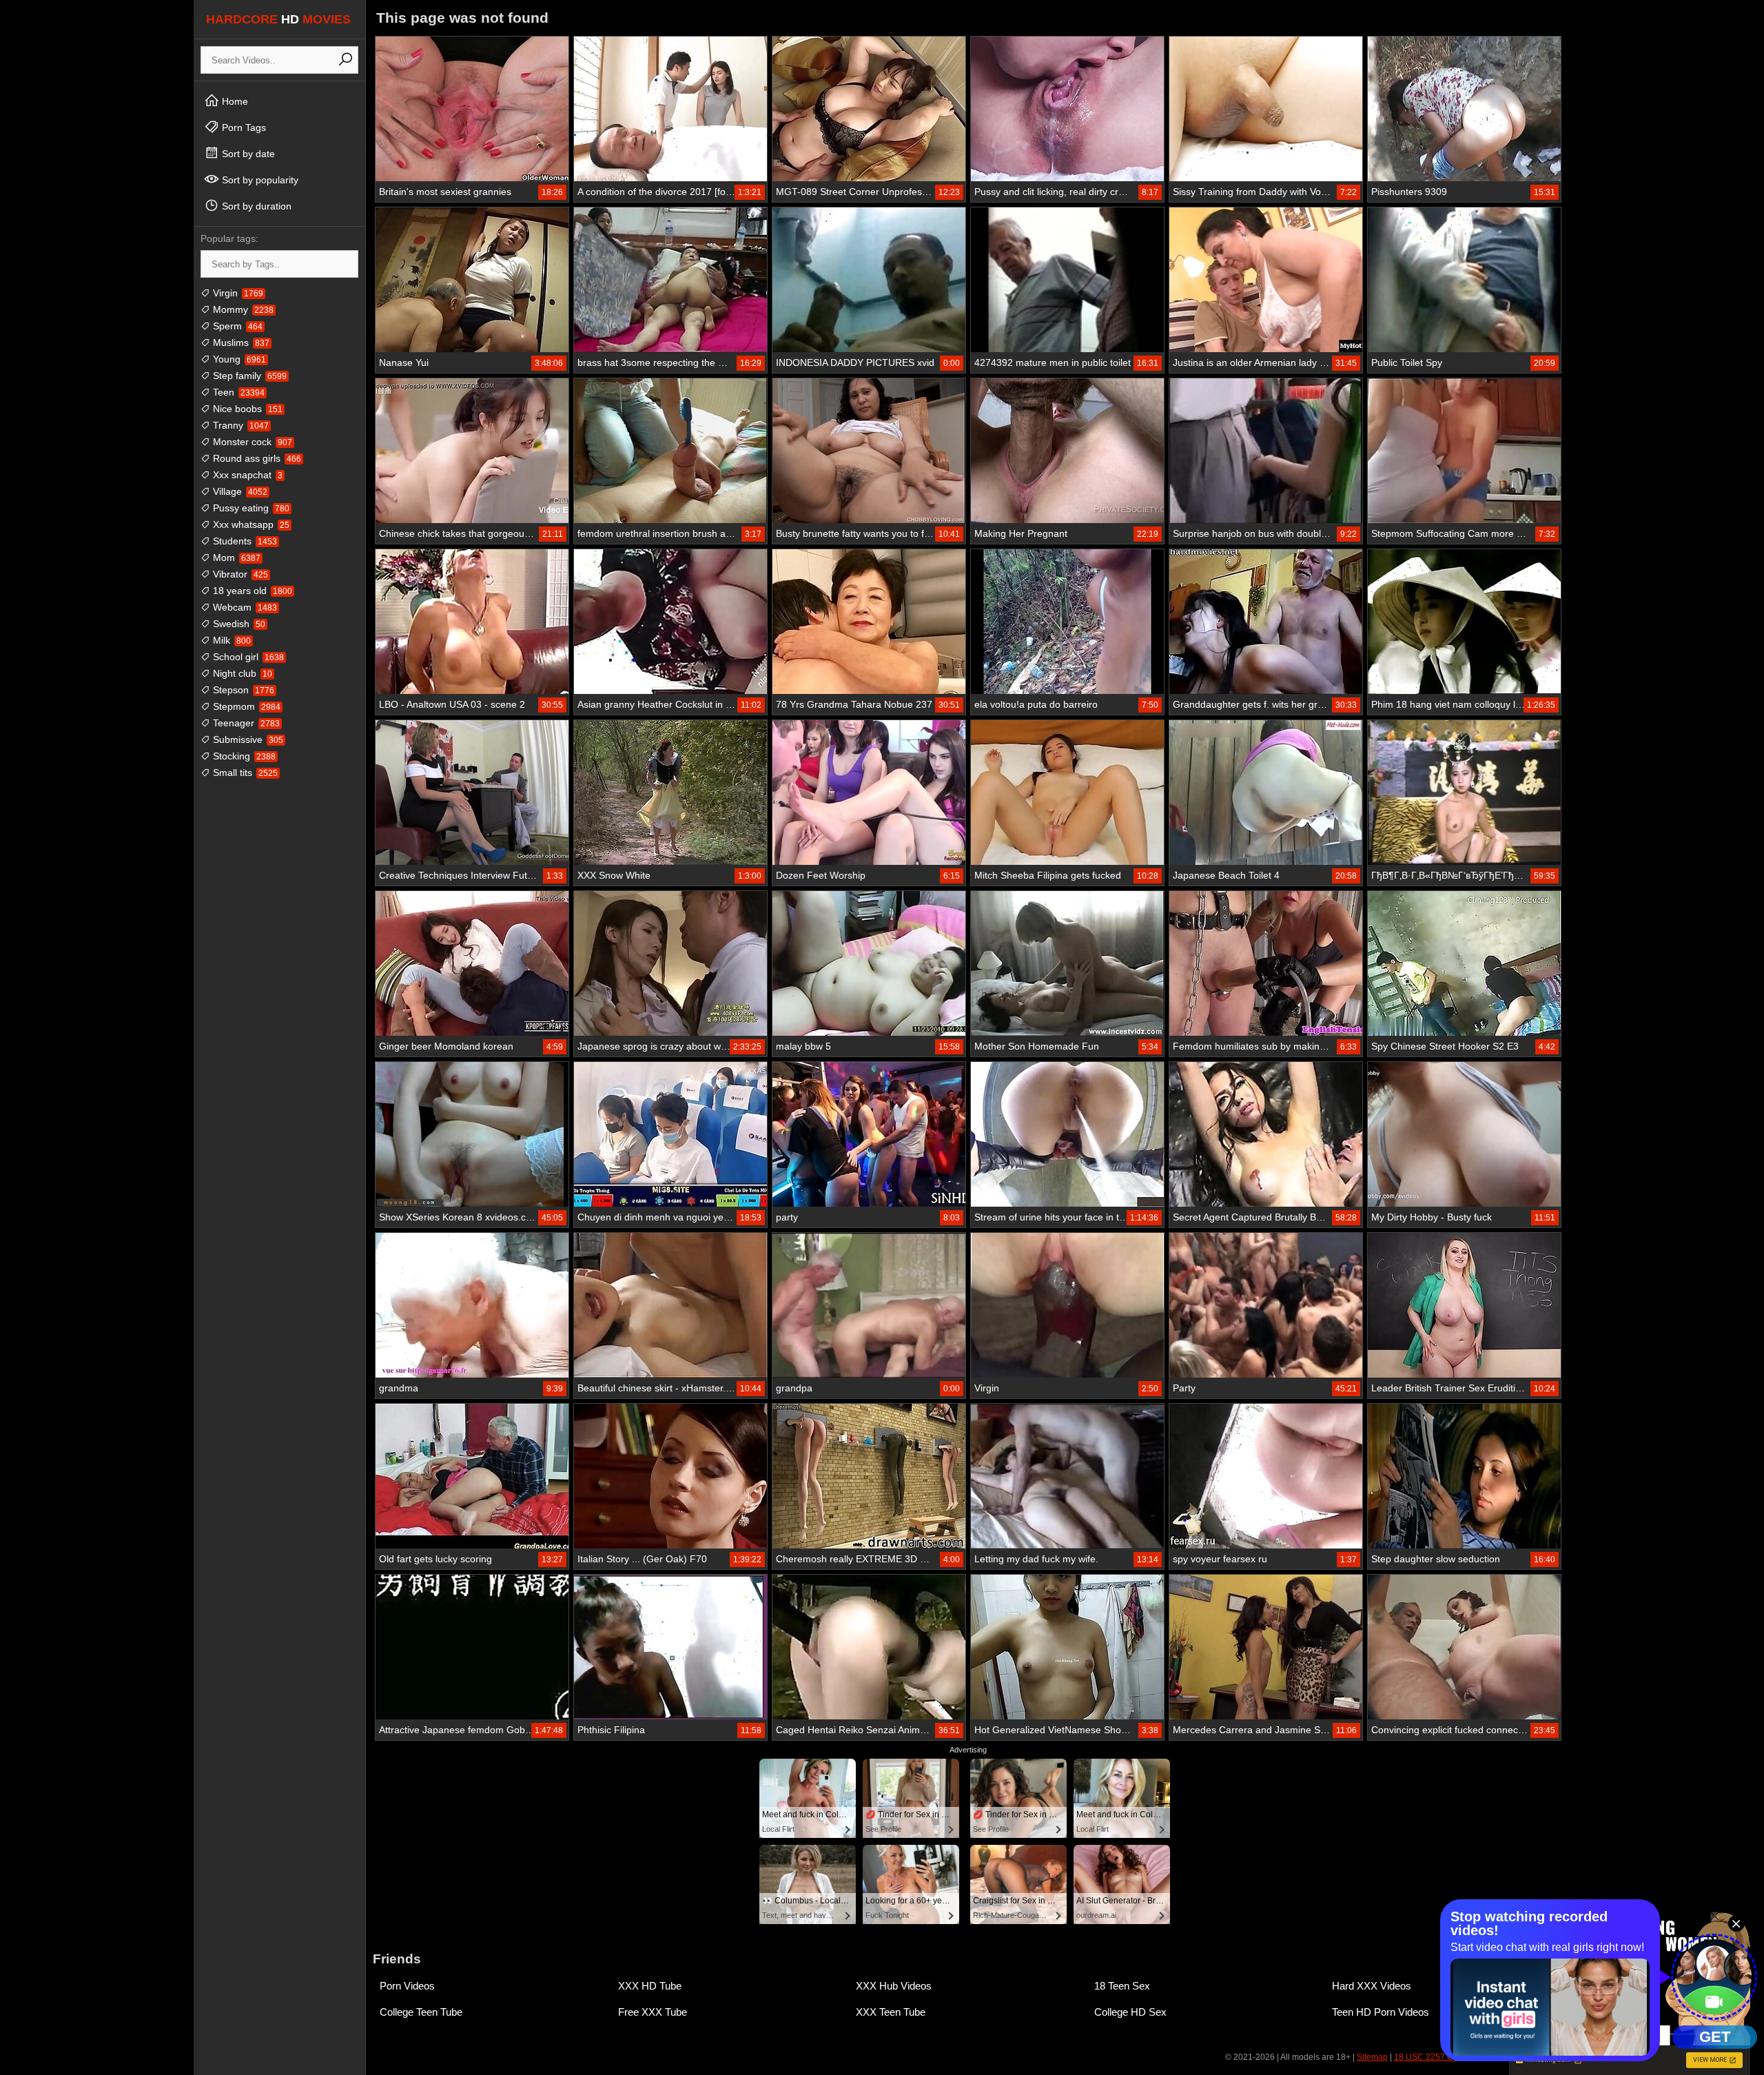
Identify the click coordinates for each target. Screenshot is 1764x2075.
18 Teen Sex (1122, 1986)
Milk (230, 640)
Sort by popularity (259, 180)
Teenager (245, 723)
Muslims (240, 343)
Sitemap (1372, 2057)
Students (244, 541)
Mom (235, 558)
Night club (241, 673)
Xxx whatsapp (250, 524)
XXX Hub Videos (894, 1986)
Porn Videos (407, 1986)
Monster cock (251, 442)
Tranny (239, 425)
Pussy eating (250, 508)
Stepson (242, 690)
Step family (248, 376)
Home (234, 101)
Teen (237, 392)
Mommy (242, 309)
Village (239, 491)
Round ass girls (256, 458)
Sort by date (247, 154)
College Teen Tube (421, 2012)
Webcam (244, 607)
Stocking (243, 756)
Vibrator (239, 574)
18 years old (251, 591)
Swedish (238, 624)
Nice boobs (246, 409)
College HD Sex (1130, 2012)
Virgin (237, 293)
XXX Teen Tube (891, 2012)
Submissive (247, 739)
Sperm (236, 326)
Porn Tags (243, 127)
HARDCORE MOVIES (278, 19)
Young (238, 359)
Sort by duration (255, 206)
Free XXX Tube (653, 2012)
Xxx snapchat (246, 475)
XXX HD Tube (650, 1986)
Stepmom (245, 706)
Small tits (244, 773)
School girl (247, 657)
